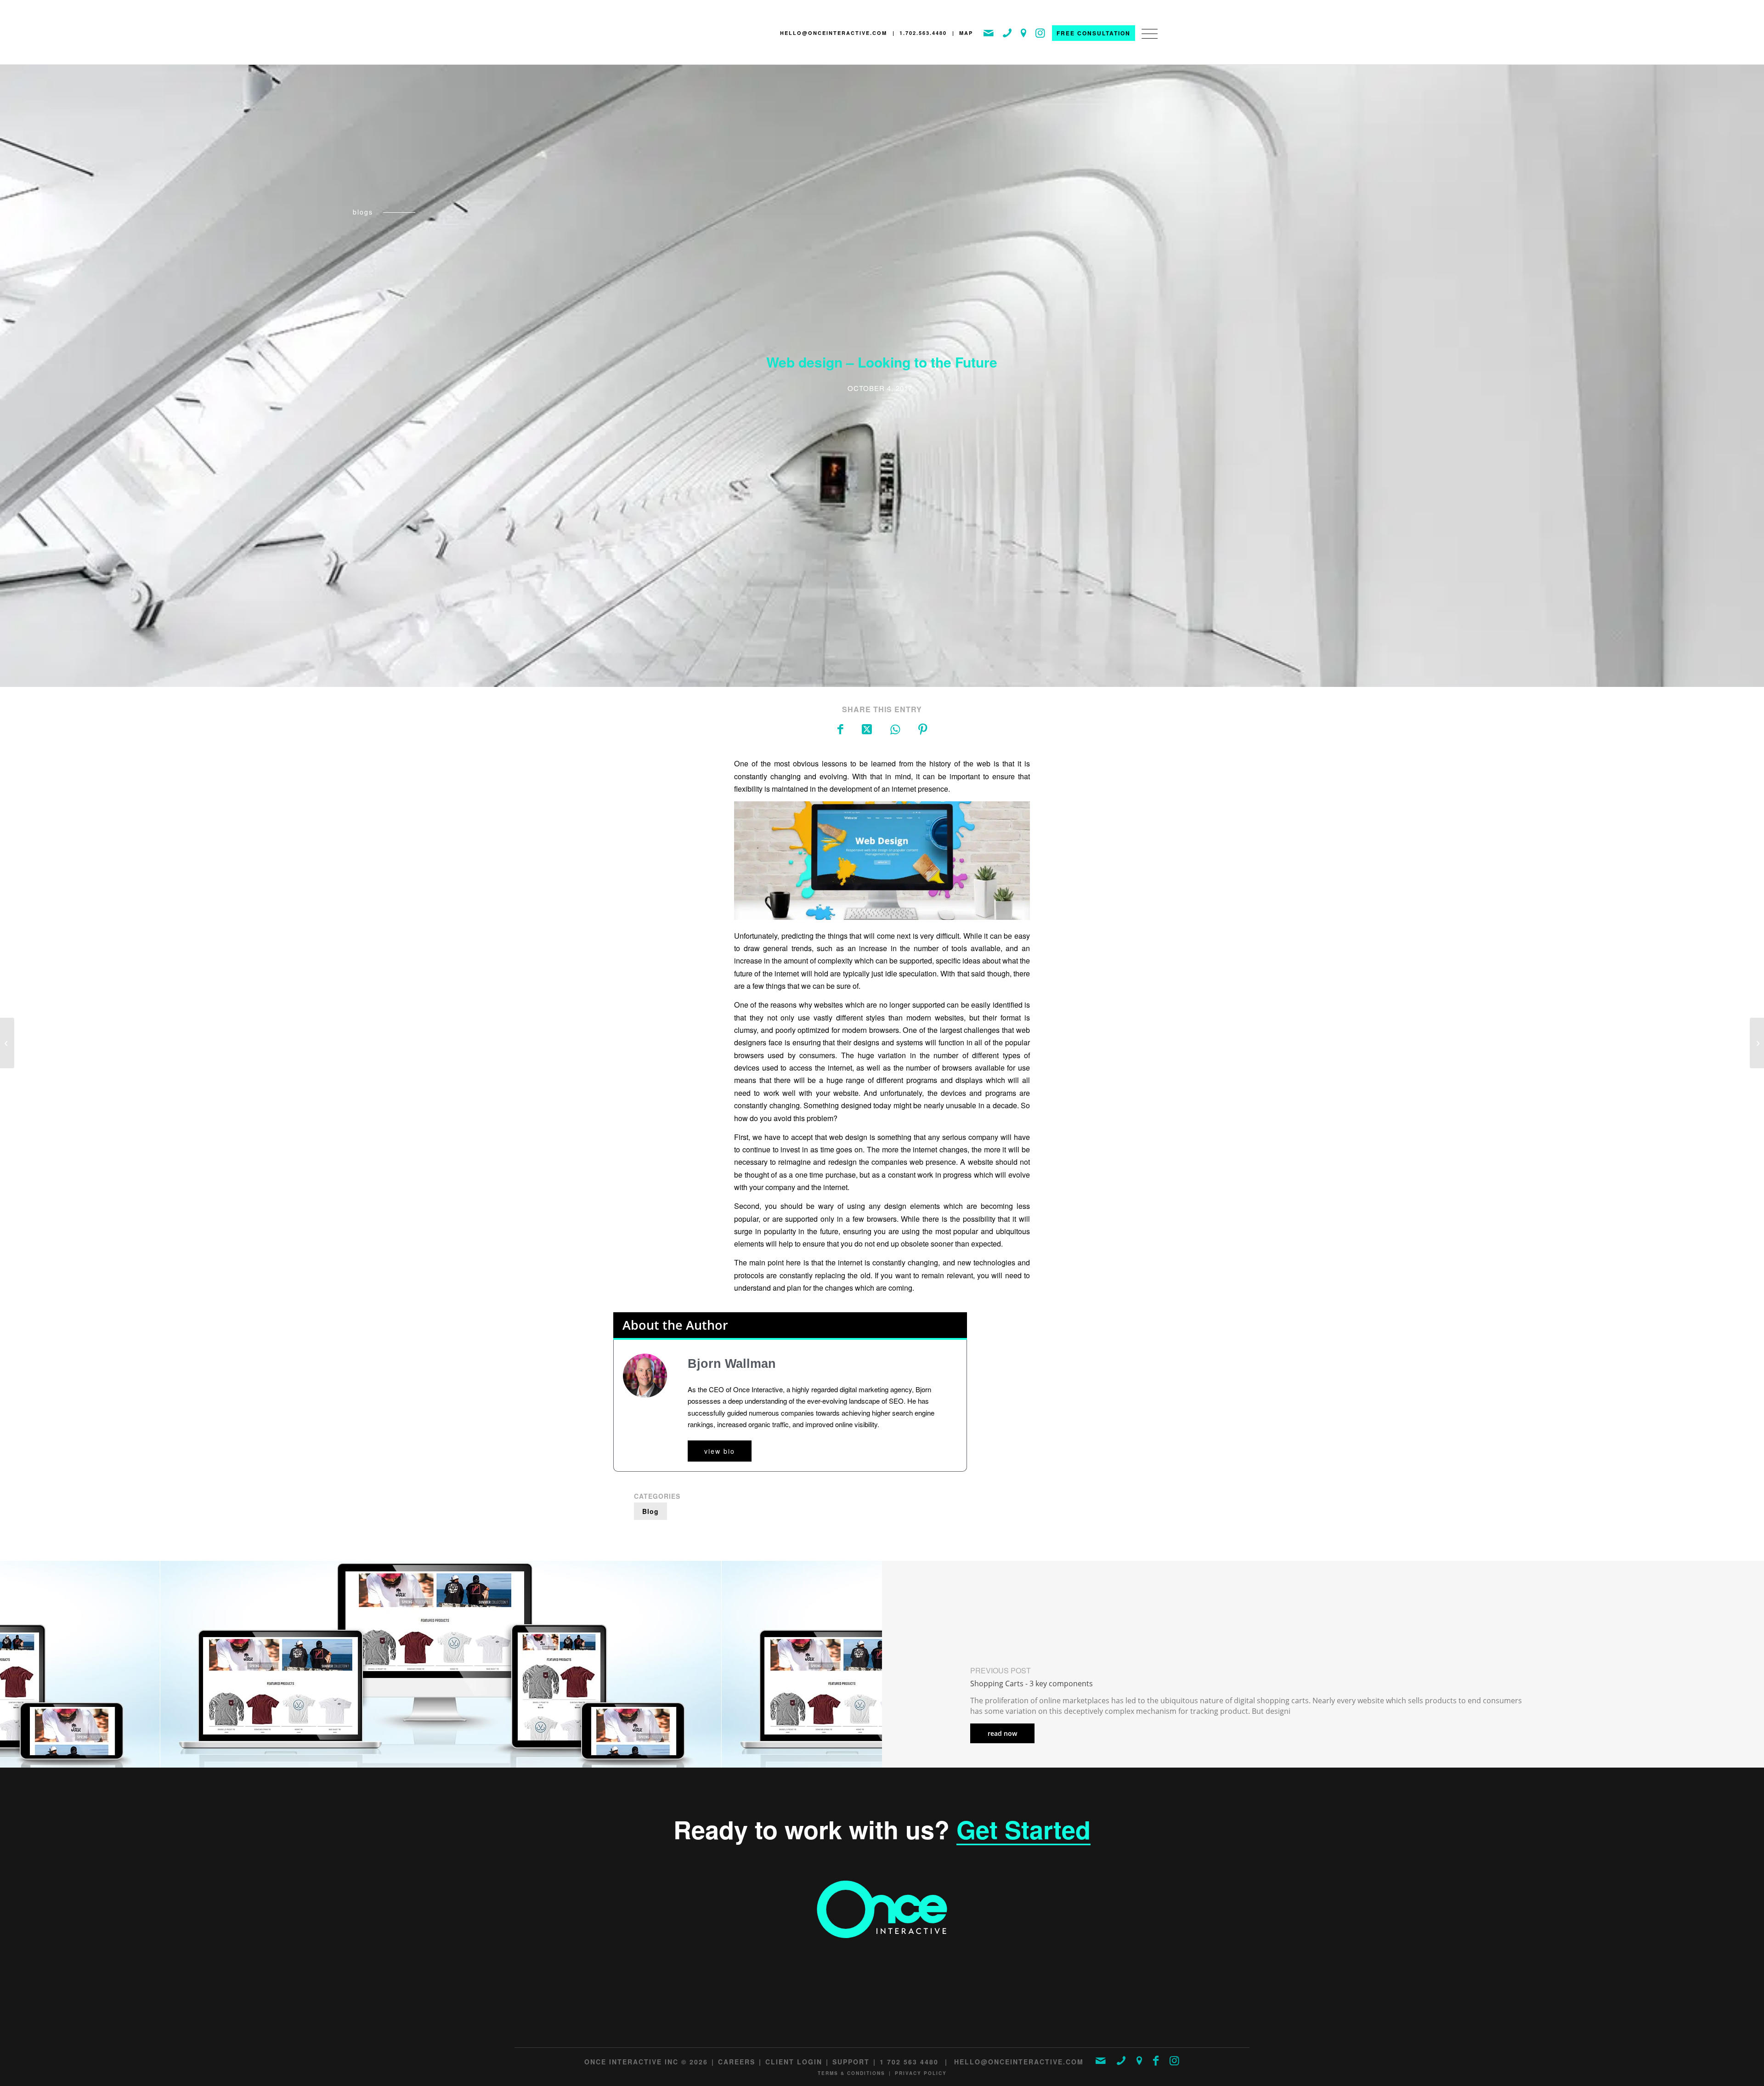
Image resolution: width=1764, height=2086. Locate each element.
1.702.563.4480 (923, 33)
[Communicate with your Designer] (1757, 1043)
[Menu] (1147, 43)
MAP (966, 33)
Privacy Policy (921, 2073)
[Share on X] (867, 728)
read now (1002, 1733)
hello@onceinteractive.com (834, 33)
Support (851, 2062)
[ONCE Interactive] (645, 35)
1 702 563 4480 (909, 2062)
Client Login (794, 2062)
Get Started (1023, 1829)
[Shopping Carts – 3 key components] (7, 1043)
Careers (737, 2062)
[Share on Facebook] (840, 728)
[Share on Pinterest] (923, 728)
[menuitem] (1147, 43)
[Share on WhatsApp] (895, 728)
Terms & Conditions (851, 2073)
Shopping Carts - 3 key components (1032, 1684)
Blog (650, 1511)
